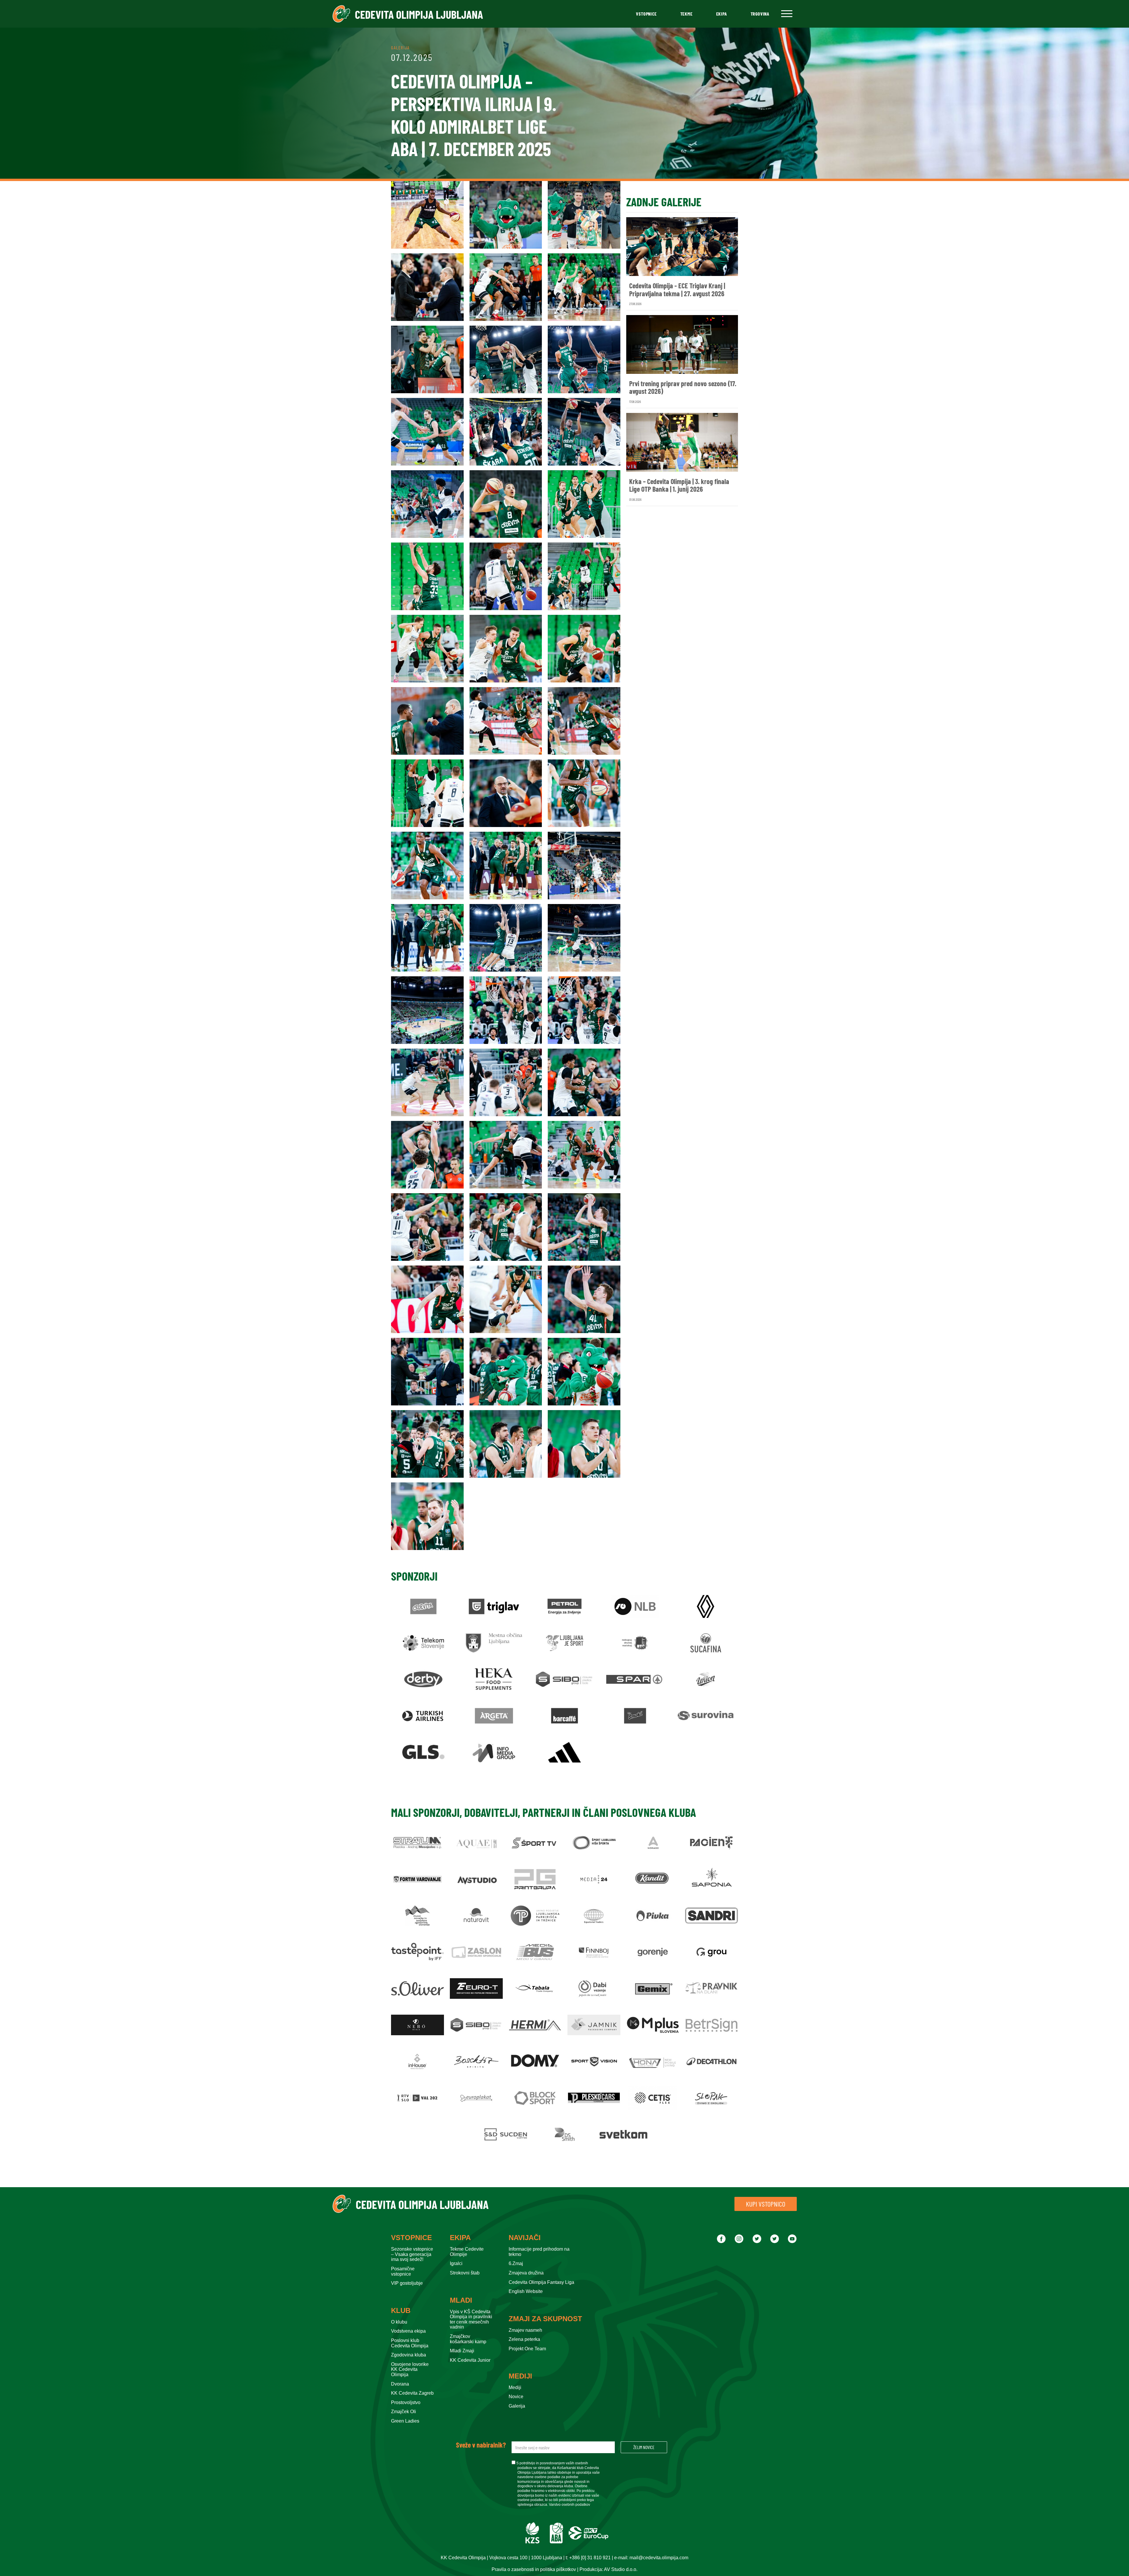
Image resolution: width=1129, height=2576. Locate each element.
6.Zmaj (516, 2263)
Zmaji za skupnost (545, 2319)
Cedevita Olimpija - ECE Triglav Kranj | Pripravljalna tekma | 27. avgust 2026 (677, 290)
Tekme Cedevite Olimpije (467, 2252)
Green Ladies (405, 2421)
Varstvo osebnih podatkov (569, 2505)
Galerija (517, 2406)
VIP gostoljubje (407, 2283)
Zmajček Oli (404, 2412)
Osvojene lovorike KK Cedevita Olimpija (410, 2369)
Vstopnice (646, 14)
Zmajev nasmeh (525, 2330)
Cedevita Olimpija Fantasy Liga (541, 2282)
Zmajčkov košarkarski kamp (468, 2339)
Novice (516, 2397)
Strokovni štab (465, 2273)
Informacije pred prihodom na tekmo (539, 2252)
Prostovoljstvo (406, 2402)
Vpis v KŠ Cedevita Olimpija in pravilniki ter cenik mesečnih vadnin (471, 2319)
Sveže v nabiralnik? (481, 2445)
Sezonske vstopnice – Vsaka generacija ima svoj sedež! (412, 2254)
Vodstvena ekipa (408, 2331)
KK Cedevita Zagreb (412, 2393)
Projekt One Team (527, 2349)
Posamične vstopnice (403, 2271)
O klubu (399, 2322)
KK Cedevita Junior (470, 2360)
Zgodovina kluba (409, 2355)
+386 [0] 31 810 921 (590, 2558)
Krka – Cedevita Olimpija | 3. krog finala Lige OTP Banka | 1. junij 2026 (679, 485)
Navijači (525, 2238)
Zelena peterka (524, 2339)
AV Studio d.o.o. (621, 2569)
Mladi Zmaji (462, 2351)
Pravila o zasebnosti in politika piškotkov (534, 2569)
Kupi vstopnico (766, 2204)
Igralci (456, 2263)
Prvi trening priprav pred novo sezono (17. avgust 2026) (683, 388)
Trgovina (760, 14)
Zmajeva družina (526, 2273)
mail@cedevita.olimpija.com (659, 2558)
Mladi (461, 2300)
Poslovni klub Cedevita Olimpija (410, 2343)
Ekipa (722, 14)
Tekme (687, 14)
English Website (526, 2291)
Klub (401, 2311)
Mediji (520, 2376)
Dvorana (400, 2384)
